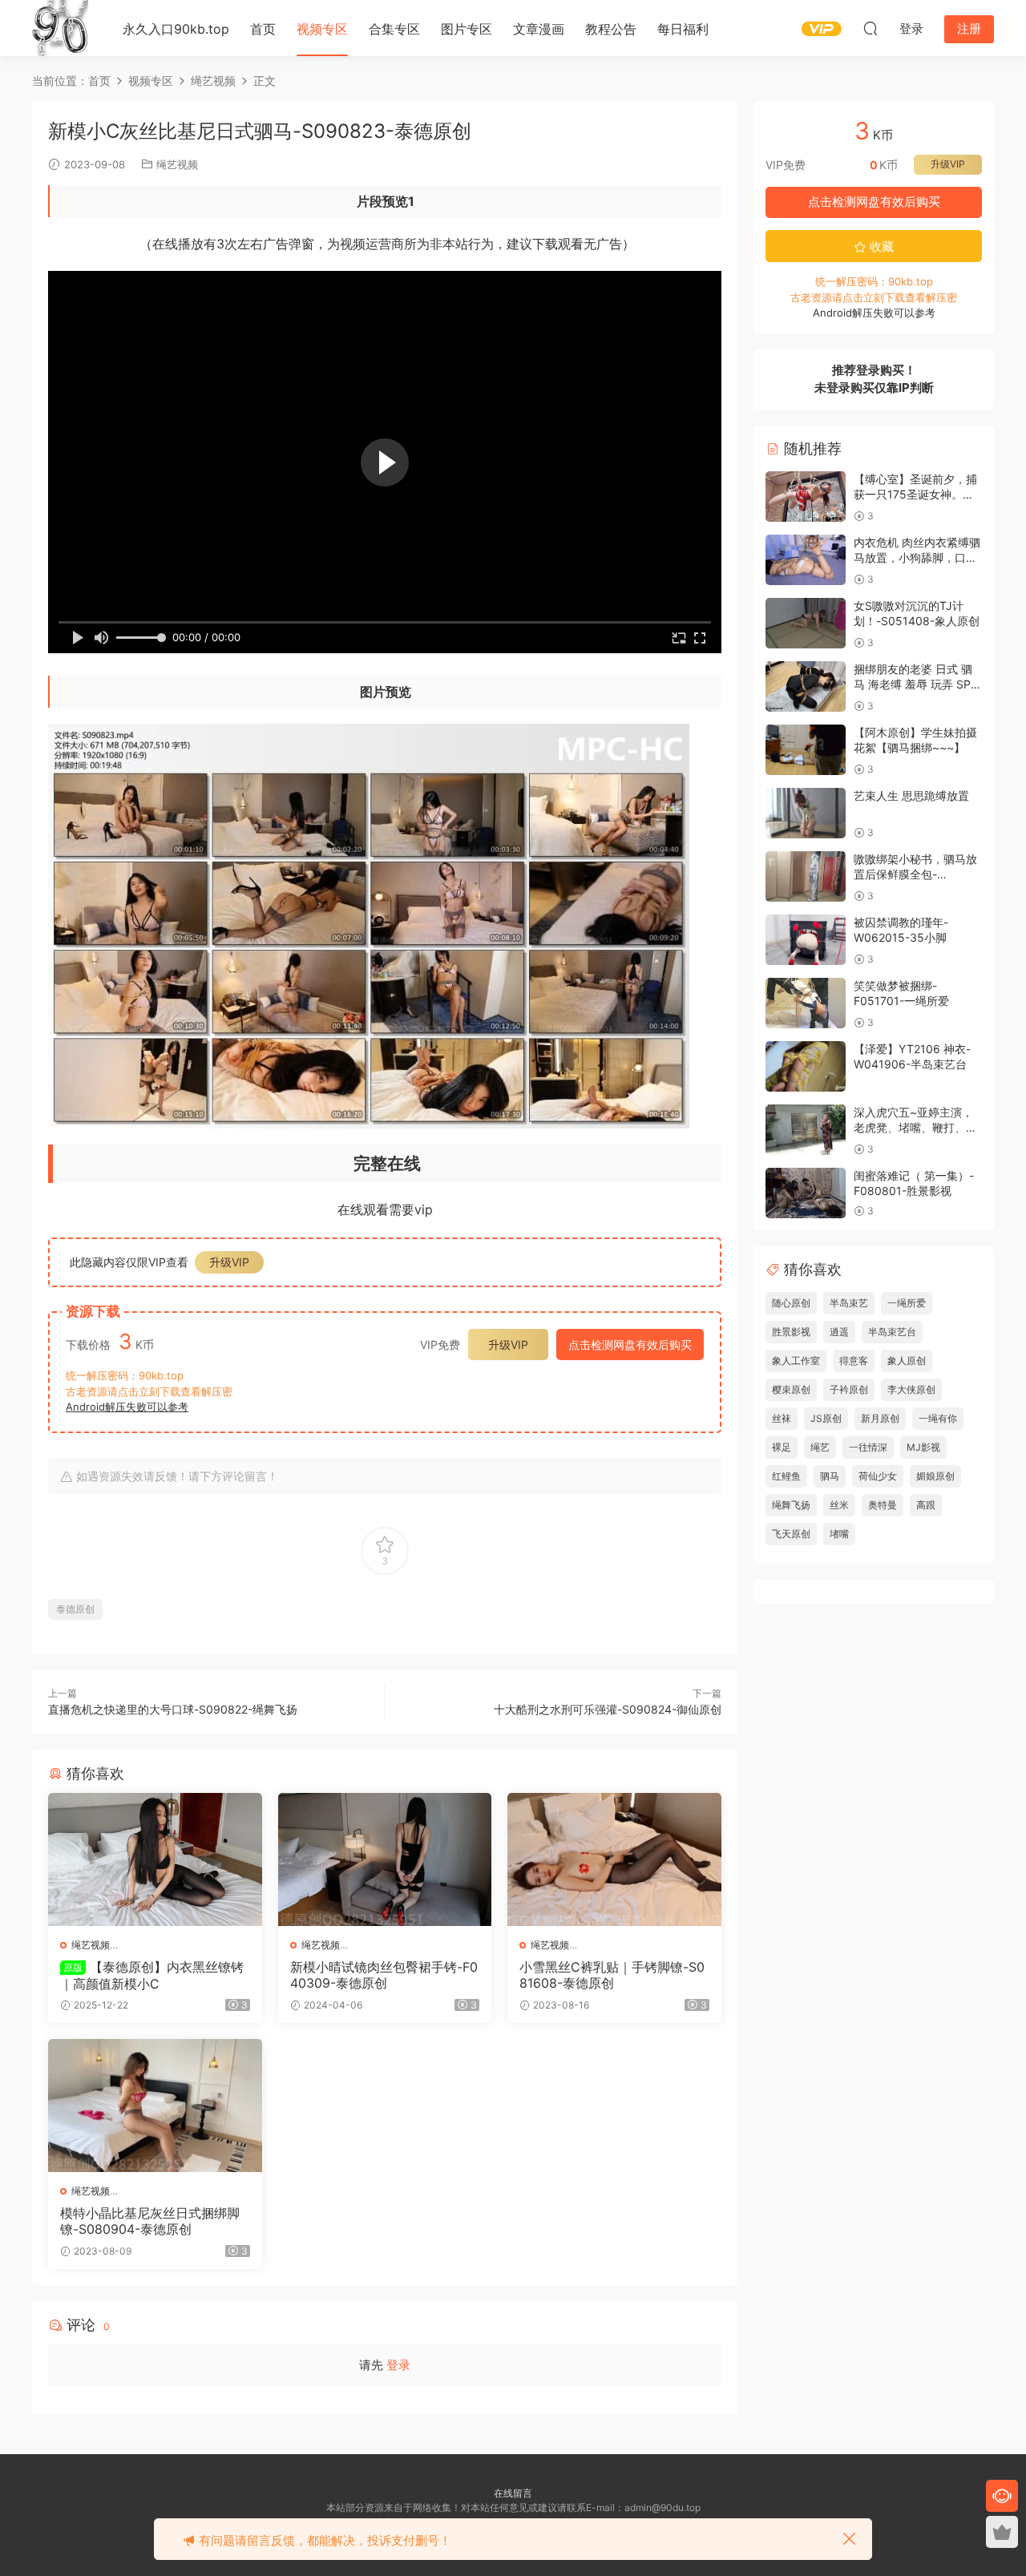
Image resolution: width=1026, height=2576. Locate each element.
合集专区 (394, 29)
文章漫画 (539, 29)
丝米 (839, 1505)
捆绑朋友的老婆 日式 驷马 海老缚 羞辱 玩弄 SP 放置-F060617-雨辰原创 (916, 684)
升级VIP (229, 1262)
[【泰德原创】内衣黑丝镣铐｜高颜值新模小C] (155, 1859)
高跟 (926, 1505)
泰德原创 (75, 1609)
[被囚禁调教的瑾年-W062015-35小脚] (806, 940)
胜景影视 (791, 1332)
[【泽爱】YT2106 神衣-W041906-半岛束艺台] (806, 1066)
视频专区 (322, 29)
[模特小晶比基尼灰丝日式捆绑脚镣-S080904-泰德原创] (155, 2106)
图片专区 (467, 29)
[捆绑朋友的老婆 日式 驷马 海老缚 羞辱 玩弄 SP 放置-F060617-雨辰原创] (806, 686)
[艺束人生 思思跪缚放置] (806, 813)
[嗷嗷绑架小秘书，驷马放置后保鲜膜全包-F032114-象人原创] (806, 876)
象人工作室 (796, 1361)
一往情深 (868, 1447)
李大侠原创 (911, 1389)
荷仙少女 (878, 1476)
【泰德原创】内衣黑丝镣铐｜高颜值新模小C (152, 1975)
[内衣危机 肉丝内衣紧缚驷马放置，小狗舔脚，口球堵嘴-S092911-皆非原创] (806, 560)
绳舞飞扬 (791, 1505)
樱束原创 (791, 1389)
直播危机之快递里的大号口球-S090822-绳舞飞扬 (173, 1709)
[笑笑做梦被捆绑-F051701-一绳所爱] (806, 1003)
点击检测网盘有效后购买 (630, 1345)
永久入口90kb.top (176, 29)
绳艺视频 (177, 164)
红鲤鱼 (786, 1476)
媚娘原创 (935, 1476)
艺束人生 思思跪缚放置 (911, 795)
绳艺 (820, 1447)
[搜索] (870, 28)
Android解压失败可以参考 (127, 1407)
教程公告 (611, 29)
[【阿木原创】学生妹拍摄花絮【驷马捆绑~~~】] (806, 750)
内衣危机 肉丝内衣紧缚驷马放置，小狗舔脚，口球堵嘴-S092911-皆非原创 (917, 558)
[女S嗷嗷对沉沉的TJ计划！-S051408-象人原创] (806, 623)
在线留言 (513, 2493)
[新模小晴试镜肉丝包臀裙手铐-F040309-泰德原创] (385, 1859)
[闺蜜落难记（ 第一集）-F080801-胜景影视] (806, 1193)
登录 (398, 2365)
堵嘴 (839, 1534)
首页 (263, 29)
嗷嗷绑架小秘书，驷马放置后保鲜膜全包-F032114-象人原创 (915, 874)
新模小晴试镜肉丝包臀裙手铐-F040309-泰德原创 (384, 1975)
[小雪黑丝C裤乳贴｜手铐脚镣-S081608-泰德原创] (614, 1859)
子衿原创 (849, 1389)
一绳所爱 (907, 1303)
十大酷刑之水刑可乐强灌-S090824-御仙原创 (608, 1709)
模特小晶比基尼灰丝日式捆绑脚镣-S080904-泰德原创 (150, 2221)
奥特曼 (883, 1505)
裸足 (782, 1447)
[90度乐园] (60, 28)
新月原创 (880, 1418)
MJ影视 (923, 1447)
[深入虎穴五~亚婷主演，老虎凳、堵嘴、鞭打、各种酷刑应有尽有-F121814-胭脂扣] (806, 1130)
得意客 (854, 1361)
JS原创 (826, 1418)
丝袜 (782, 1418)
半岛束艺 (849, 1303)
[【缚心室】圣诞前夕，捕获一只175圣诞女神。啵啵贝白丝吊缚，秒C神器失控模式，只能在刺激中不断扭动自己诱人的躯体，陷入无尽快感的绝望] (806, 497)
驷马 (830, 1476)
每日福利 (683, 29)
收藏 (880, 246)
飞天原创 (791, 1534)
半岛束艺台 (892, 1332)
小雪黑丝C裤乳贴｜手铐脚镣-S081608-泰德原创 (612, 1975)
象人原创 (907, 1361)
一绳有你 (938, 1418)
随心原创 (791, 1303)
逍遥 (839, 1332)
